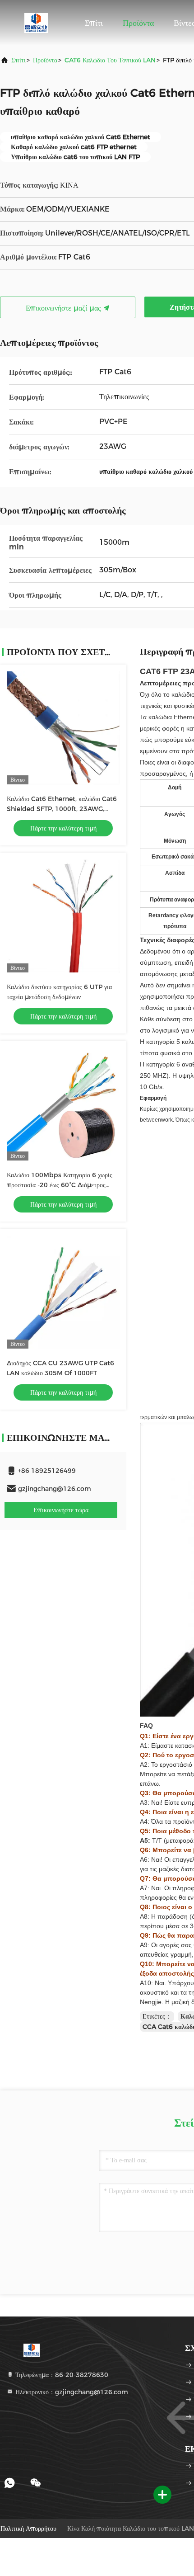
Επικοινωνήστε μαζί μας (64, 308)
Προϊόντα (138, 23)
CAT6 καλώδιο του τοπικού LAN (110, 60)
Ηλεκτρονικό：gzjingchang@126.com (71, 2392)
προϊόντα (45, 60)
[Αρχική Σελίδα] (36, 23)
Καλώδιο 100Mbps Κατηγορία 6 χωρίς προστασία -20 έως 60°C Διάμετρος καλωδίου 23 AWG (60, 1185)
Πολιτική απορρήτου (28, 2529)
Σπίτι (94, 23)
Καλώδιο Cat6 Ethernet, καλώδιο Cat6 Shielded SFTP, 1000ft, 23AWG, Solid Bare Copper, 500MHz (62, 809)
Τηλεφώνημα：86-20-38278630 (61, 2375)
